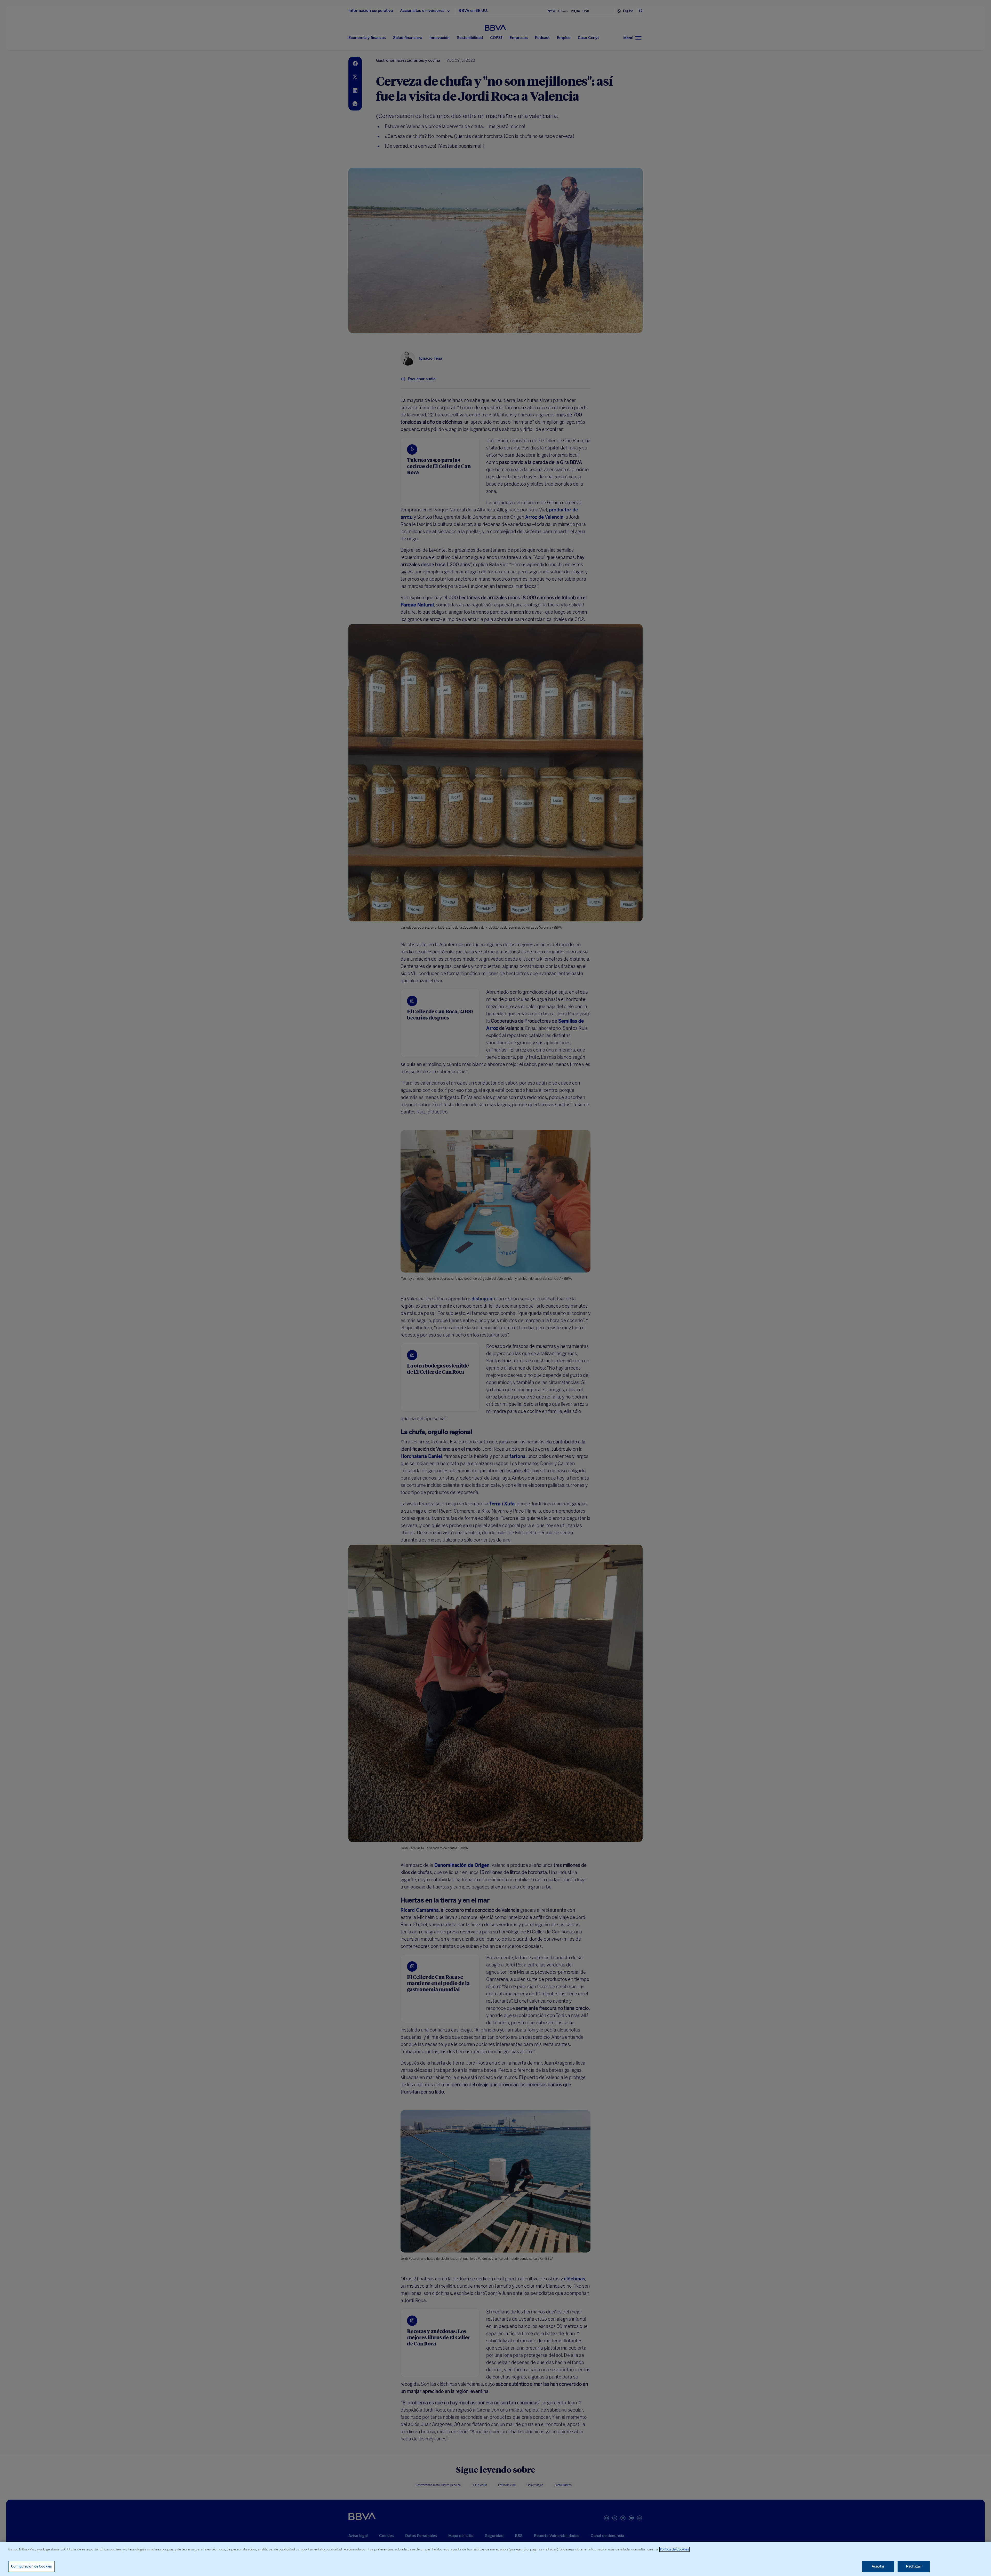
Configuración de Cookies (31, 2566)
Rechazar (914, 2566)
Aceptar (878, 2566)
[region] (495, 2559)
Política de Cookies (674, 2549)
